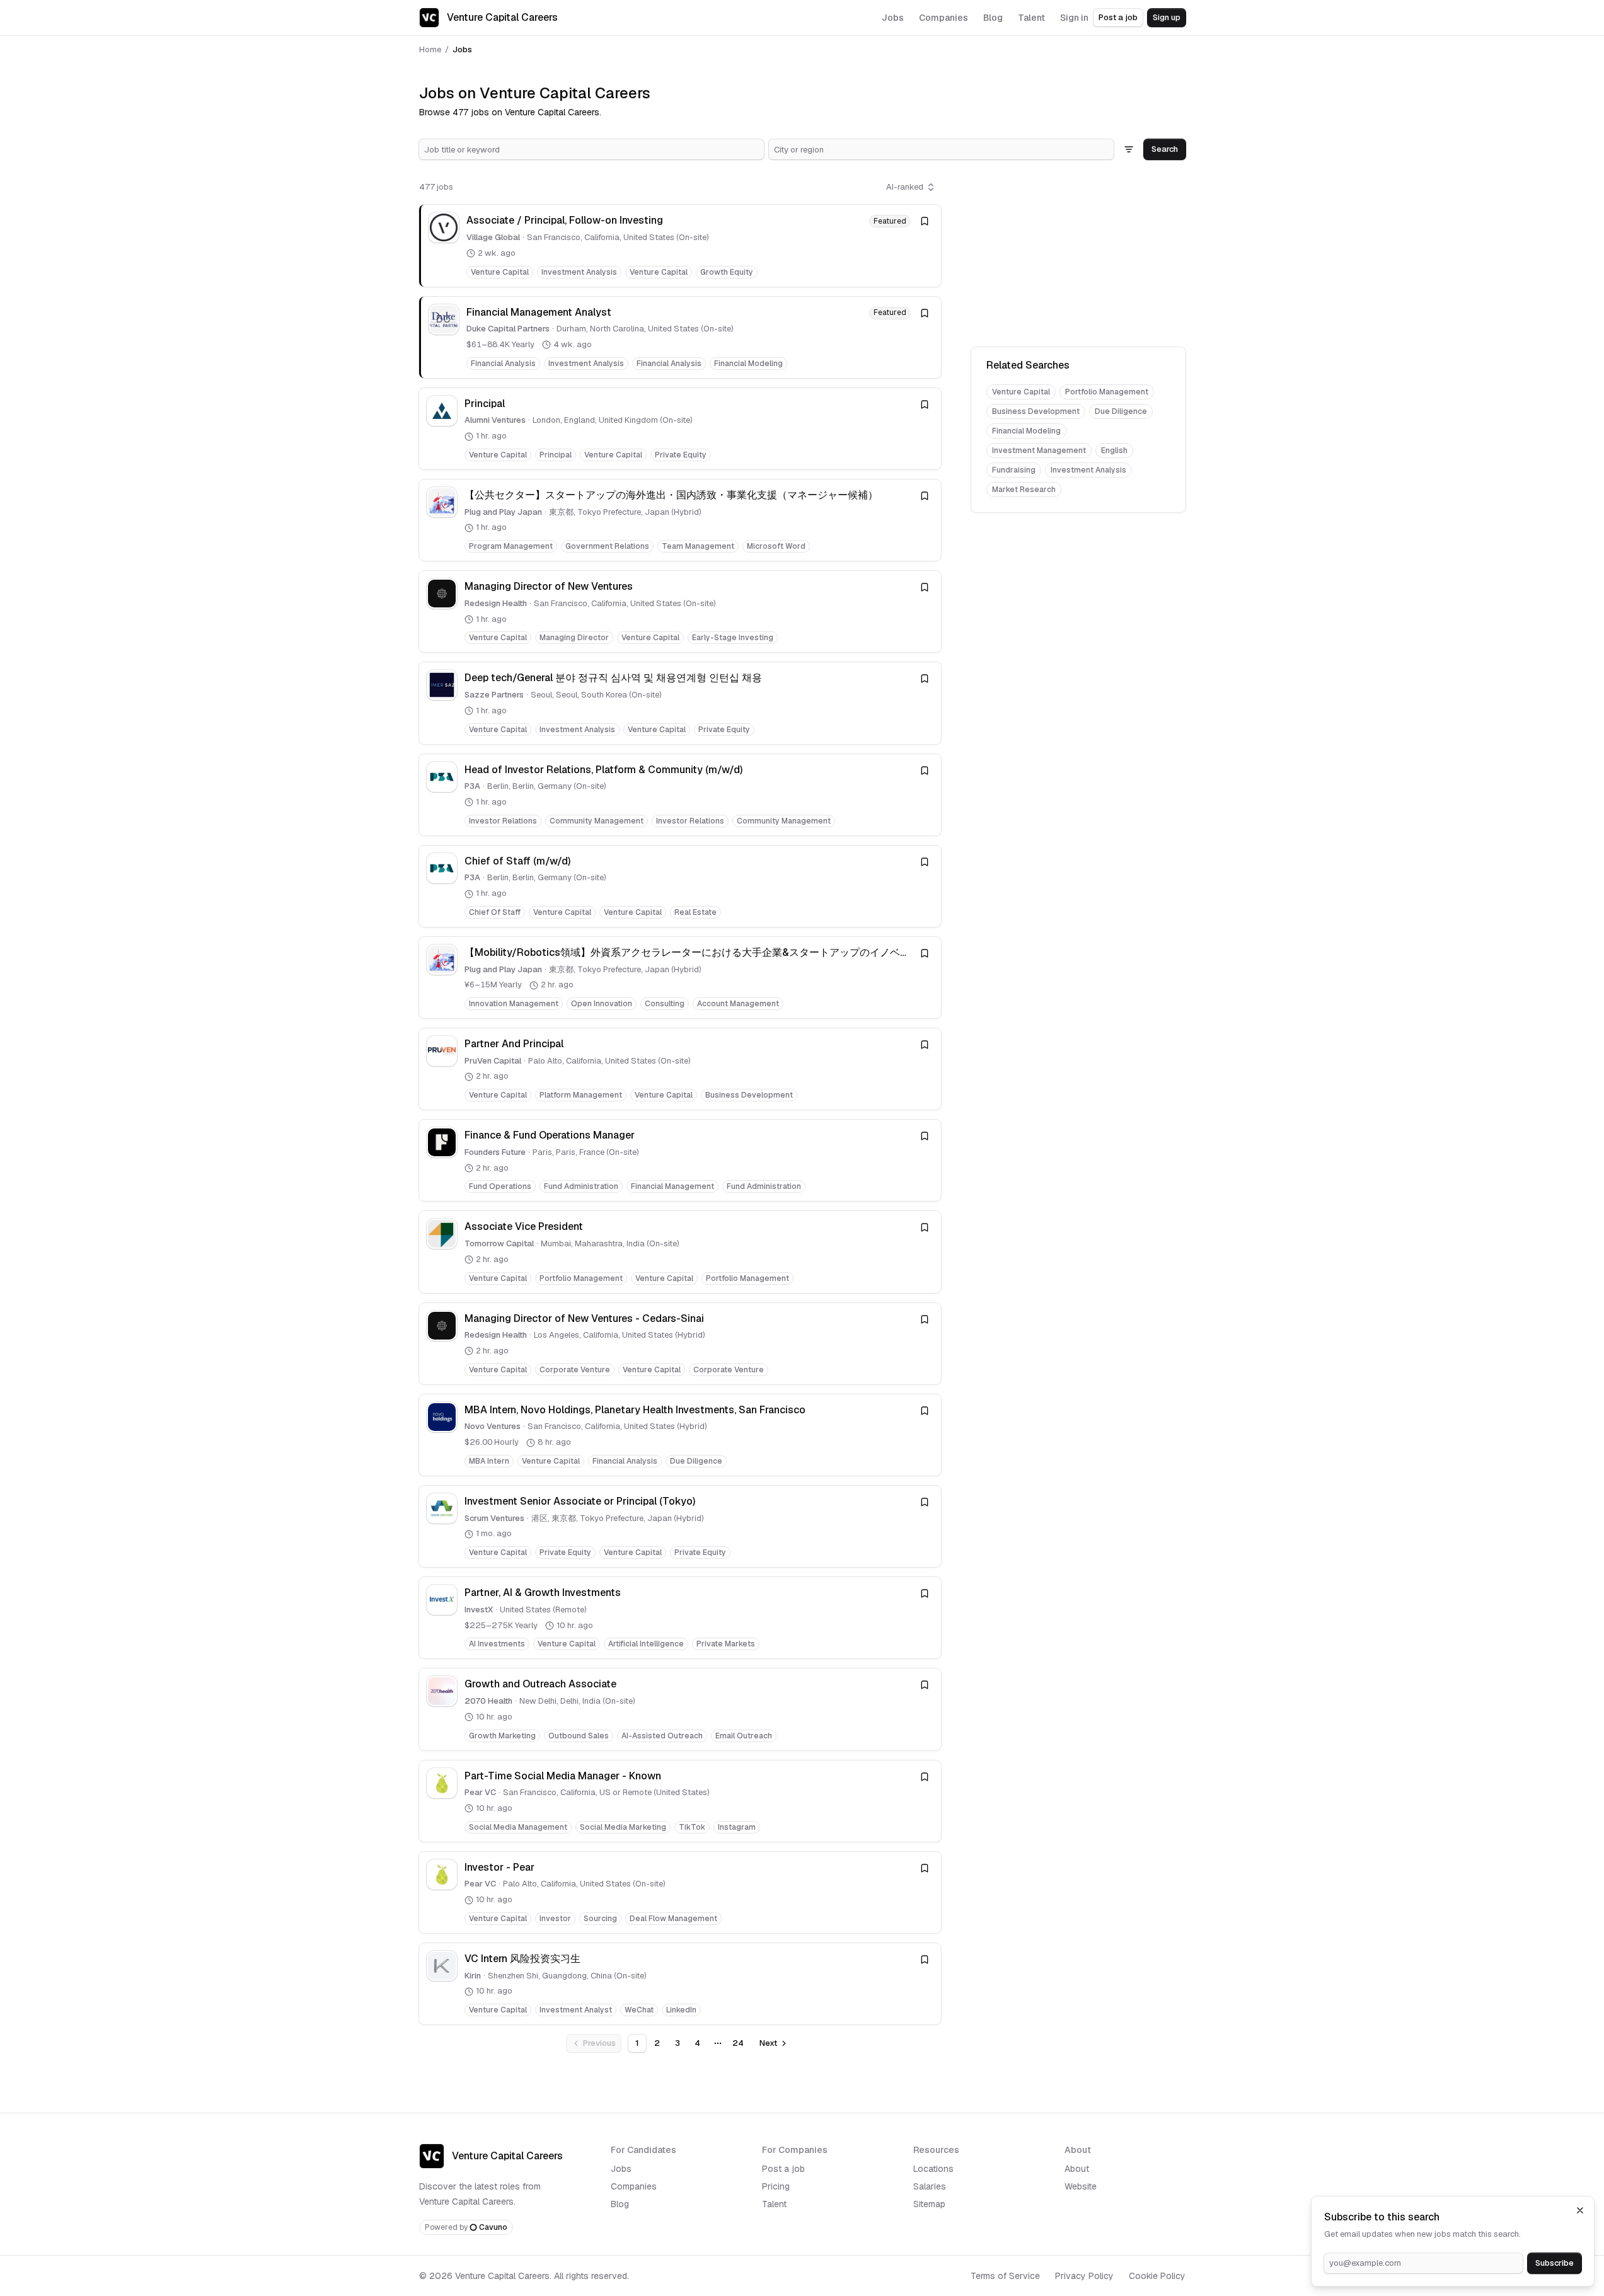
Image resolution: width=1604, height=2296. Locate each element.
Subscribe (1555, 2263)
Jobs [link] (462, 49)
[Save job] (925, 221)
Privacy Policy (1084, 2276)
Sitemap (929, 2204)
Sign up (1167, 17)
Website (1081, 2186)
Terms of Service (1005, 2276)
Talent (774, 2204)
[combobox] (591, 149)
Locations (933, 2169)
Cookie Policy (1157, 2276)
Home (430, 49)
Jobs (621, 2169)
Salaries (930, 2186)
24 (738, 2043)
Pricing (776, 2186)
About (1077, 2169)
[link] (680, 245)
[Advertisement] (1078, 256)
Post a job (1118, 17)
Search (1165, 149)
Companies (634, 2186)
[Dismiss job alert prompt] (1580, 2210)
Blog (620, 2204)
